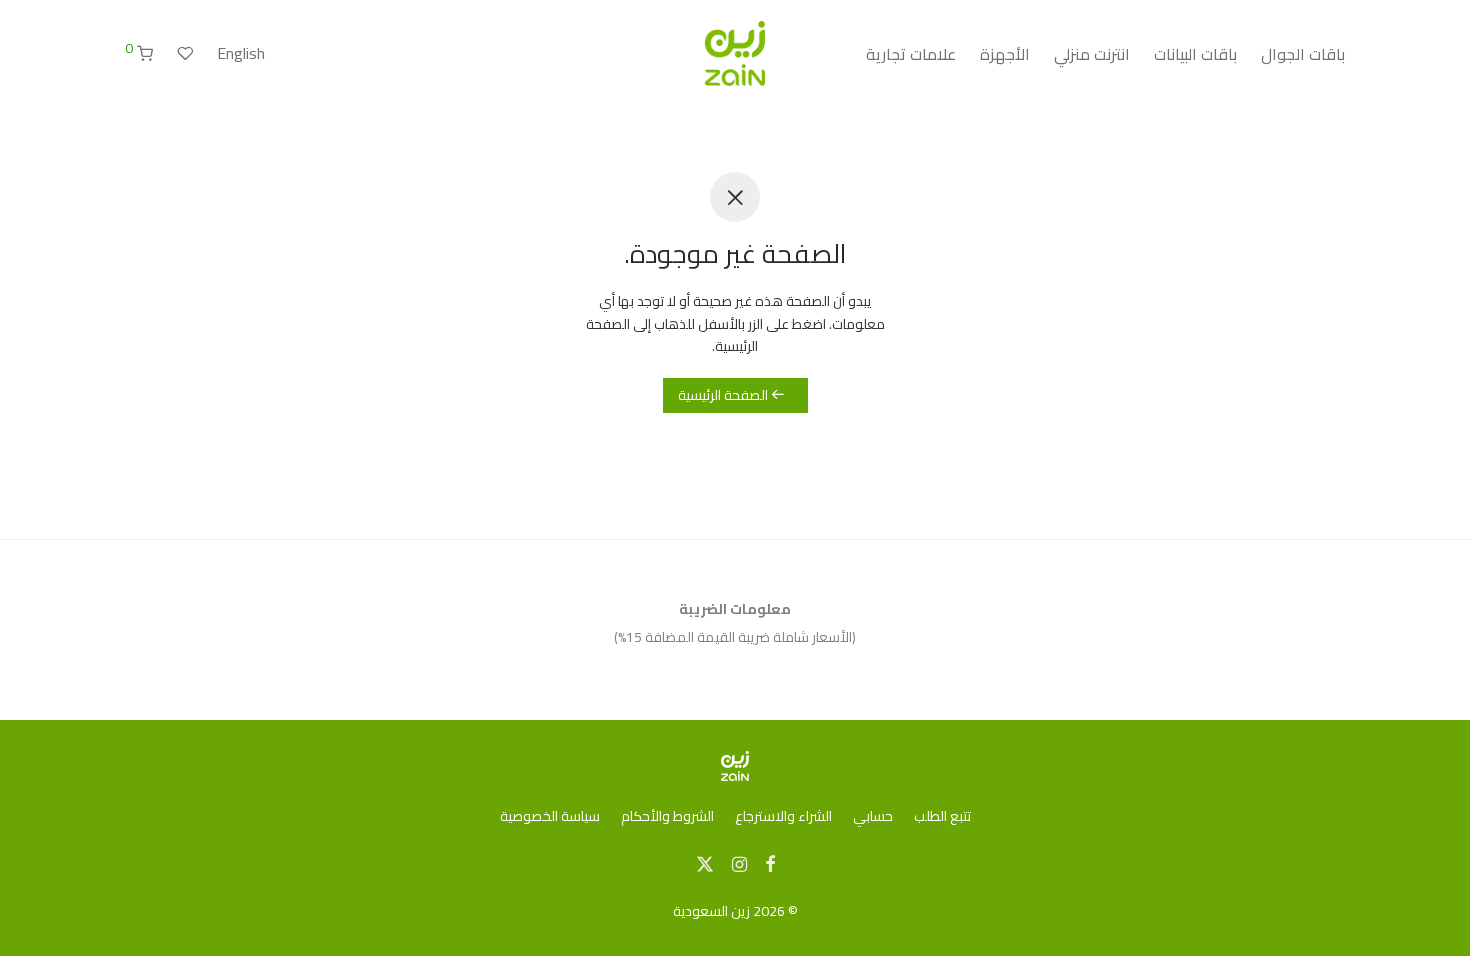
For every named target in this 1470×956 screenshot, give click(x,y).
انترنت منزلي (1092, 54)
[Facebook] (770, 863)
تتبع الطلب (942, 816)
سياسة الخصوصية (550, 816)
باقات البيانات (1195, 54)
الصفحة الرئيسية (724, 395)
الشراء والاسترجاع (783, 816)
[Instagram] (739, 863)
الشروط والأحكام (667, 816)
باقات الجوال (1303, 54)
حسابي (873, 816)
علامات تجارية (911, 54)
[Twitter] (705, 863)
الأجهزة (1005, 54)
